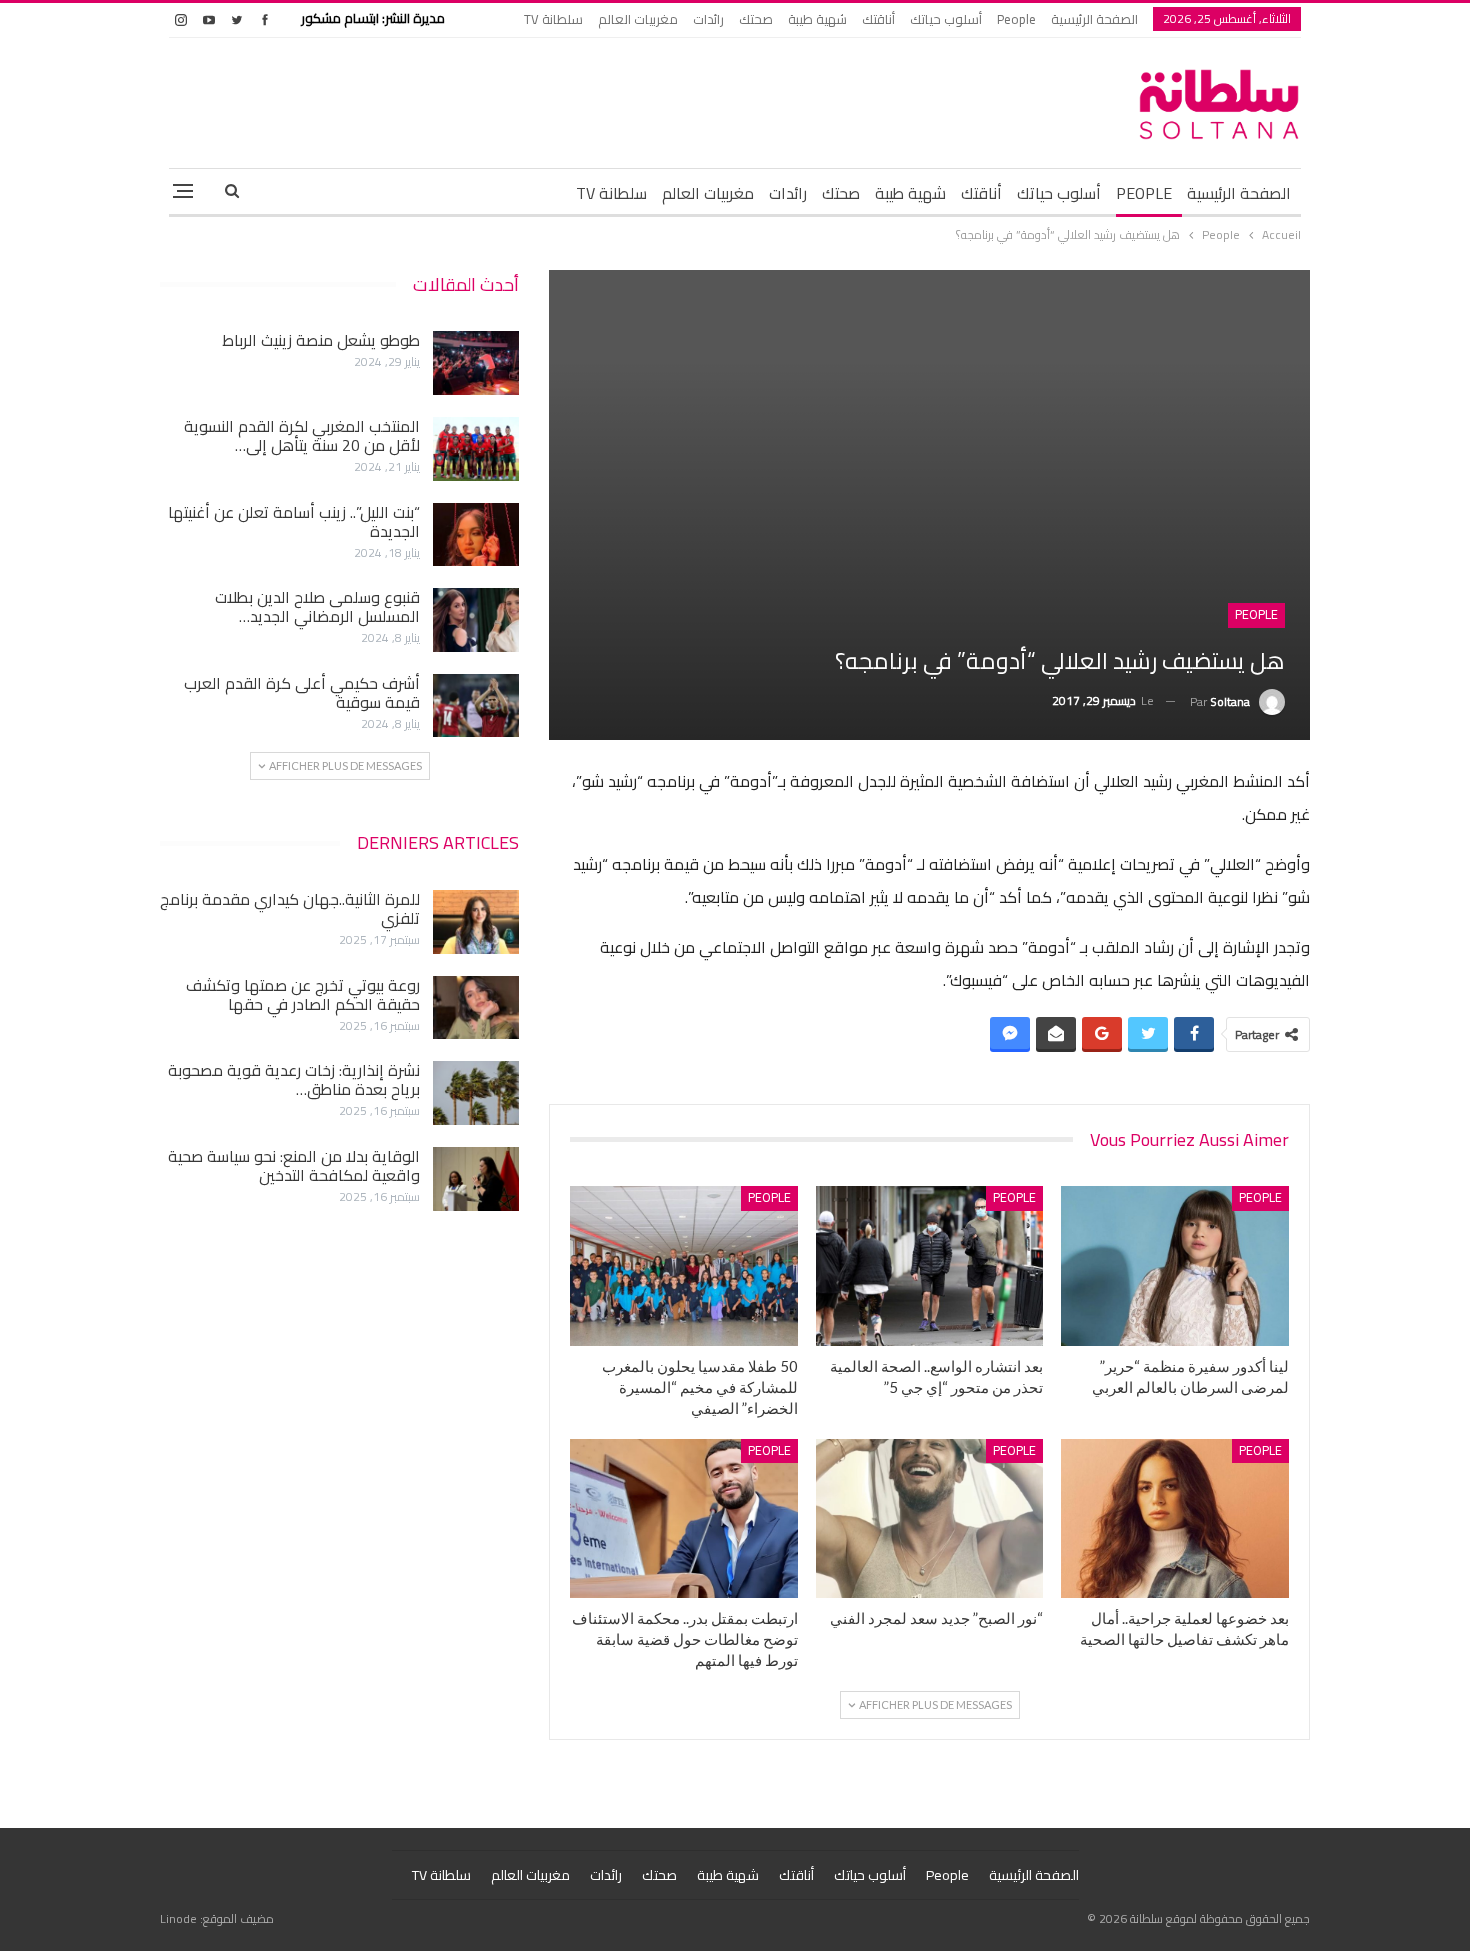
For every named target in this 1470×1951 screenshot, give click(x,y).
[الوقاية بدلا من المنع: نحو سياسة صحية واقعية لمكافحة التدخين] (476, 1179)
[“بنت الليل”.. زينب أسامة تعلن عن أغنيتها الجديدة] (476, 535)
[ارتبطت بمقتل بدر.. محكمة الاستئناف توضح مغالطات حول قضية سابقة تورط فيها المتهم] (684, 1518)
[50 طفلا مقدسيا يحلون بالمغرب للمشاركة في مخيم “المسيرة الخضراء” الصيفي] (684, 1265)
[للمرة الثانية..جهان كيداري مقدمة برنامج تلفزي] (476, 922)
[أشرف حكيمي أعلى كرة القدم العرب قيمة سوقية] (476, 706)
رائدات (708, 19)
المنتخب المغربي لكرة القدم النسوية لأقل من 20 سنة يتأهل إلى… (302, 435)
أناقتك (878, 19)
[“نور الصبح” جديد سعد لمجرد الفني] (930, 1518)
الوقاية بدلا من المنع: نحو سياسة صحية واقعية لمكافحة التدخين (294, 1165)
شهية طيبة (817, 19)
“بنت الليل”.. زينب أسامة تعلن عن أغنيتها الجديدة (294, 521)
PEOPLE (1144, 193)
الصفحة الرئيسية (1094, 19)
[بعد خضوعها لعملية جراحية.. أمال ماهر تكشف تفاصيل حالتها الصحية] (1175, 1518)
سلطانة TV (553, 19)
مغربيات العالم (638, 19)
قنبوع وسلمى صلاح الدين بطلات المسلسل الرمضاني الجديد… (317, 606)
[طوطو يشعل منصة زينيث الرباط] (476, 363)
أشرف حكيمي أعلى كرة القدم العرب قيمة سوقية (302, 692)
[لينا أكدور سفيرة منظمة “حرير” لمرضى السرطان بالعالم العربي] (1175, 1265)
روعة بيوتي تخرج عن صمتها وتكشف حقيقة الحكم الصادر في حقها (303, 994)
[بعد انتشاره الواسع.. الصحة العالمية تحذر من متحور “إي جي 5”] (930, 1265)
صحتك (756, 19)
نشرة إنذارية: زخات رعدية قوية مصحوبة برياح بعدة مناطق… (294, 1079)
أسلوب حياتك (946, 19)
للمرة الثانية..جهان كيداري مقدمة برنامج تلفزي (290, 908)
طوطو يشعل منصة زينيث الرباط (321, 340)
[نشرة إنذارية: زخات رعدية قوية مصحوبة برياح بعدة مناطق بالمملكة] (476, 1093)
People (1016, 19)
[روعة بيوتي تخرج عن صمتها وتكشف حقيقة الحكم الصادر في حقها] (476, 1008)
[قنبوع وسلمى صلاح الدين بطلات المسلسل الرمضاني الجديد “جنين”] (476, 620)
